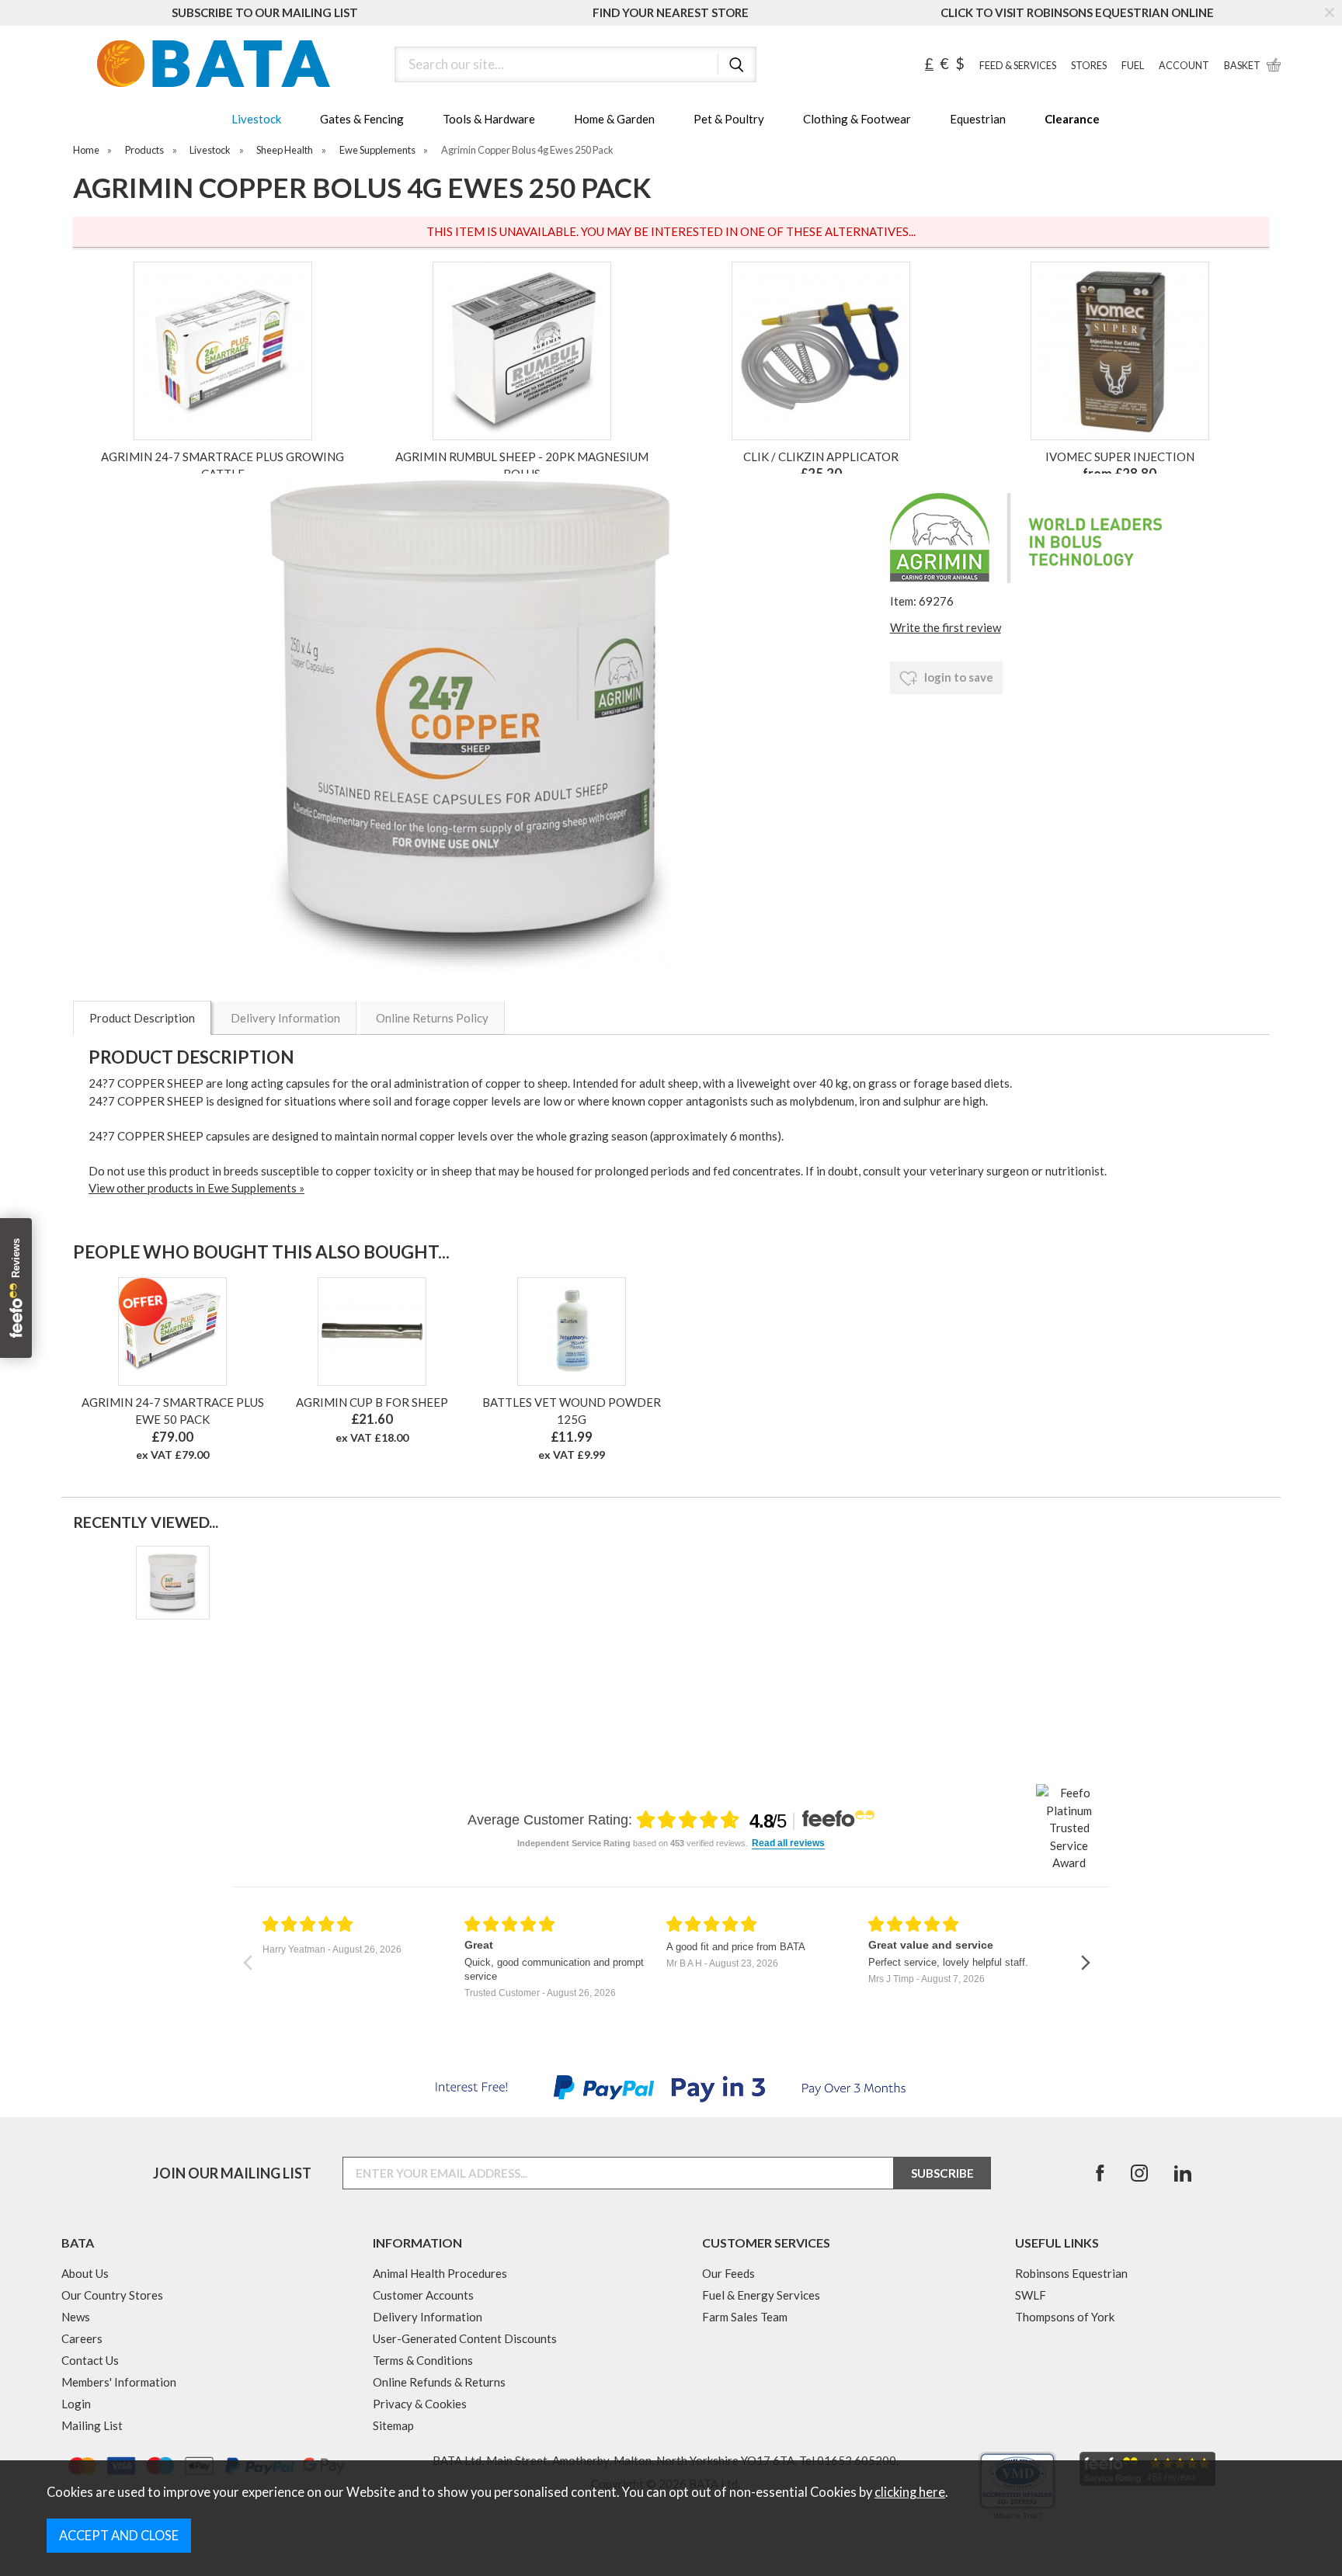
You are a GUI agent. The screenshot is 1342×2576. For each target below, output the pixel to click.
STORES (1089, 66)
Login (76, 2404)
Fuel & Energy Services (761, 2295)
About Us (85, 2273)
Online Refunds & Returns (439, 2382)
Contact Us (90, 2360)
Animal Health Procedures (440, 2273)
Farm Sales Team (745, 2317)
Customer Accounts (423, 2295)
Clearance (1072, 119)
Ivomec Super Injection (1120, 457)
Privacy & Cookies (420, 2404)
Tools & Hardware (489, 119)
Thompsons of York (1065, 2317)
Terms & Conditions (423, 2360)
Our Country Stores (112, 2295)
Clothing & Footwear (857, 119)
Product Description (142, 1018)
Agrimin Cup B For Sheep (372, 1402)
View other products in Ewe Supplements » (196, 1188)
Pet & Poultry (729, 119)
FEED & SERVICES (1018, 66)
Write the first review (946, 627)
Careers (82, 2338)
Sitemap (393, 2425)
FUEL (1133, 66)
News (76, 2317)
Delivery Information (285, 1018)
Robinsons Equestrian (1071, 2273)
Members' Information (119, 2382)
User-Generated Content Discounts (465, 2338)
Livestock (256, 119)
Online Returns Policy (432, 1018)
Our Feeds (728, 2273)
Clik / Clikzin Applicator (821, 457)
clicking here (910, 2492)
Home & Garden (614, 119)
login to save (958, 677)
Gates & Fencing (362, 119)
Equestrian (978, 119)
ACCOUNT (1184, 66)
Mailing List (92, 2425)
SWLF (1031, 2295)
